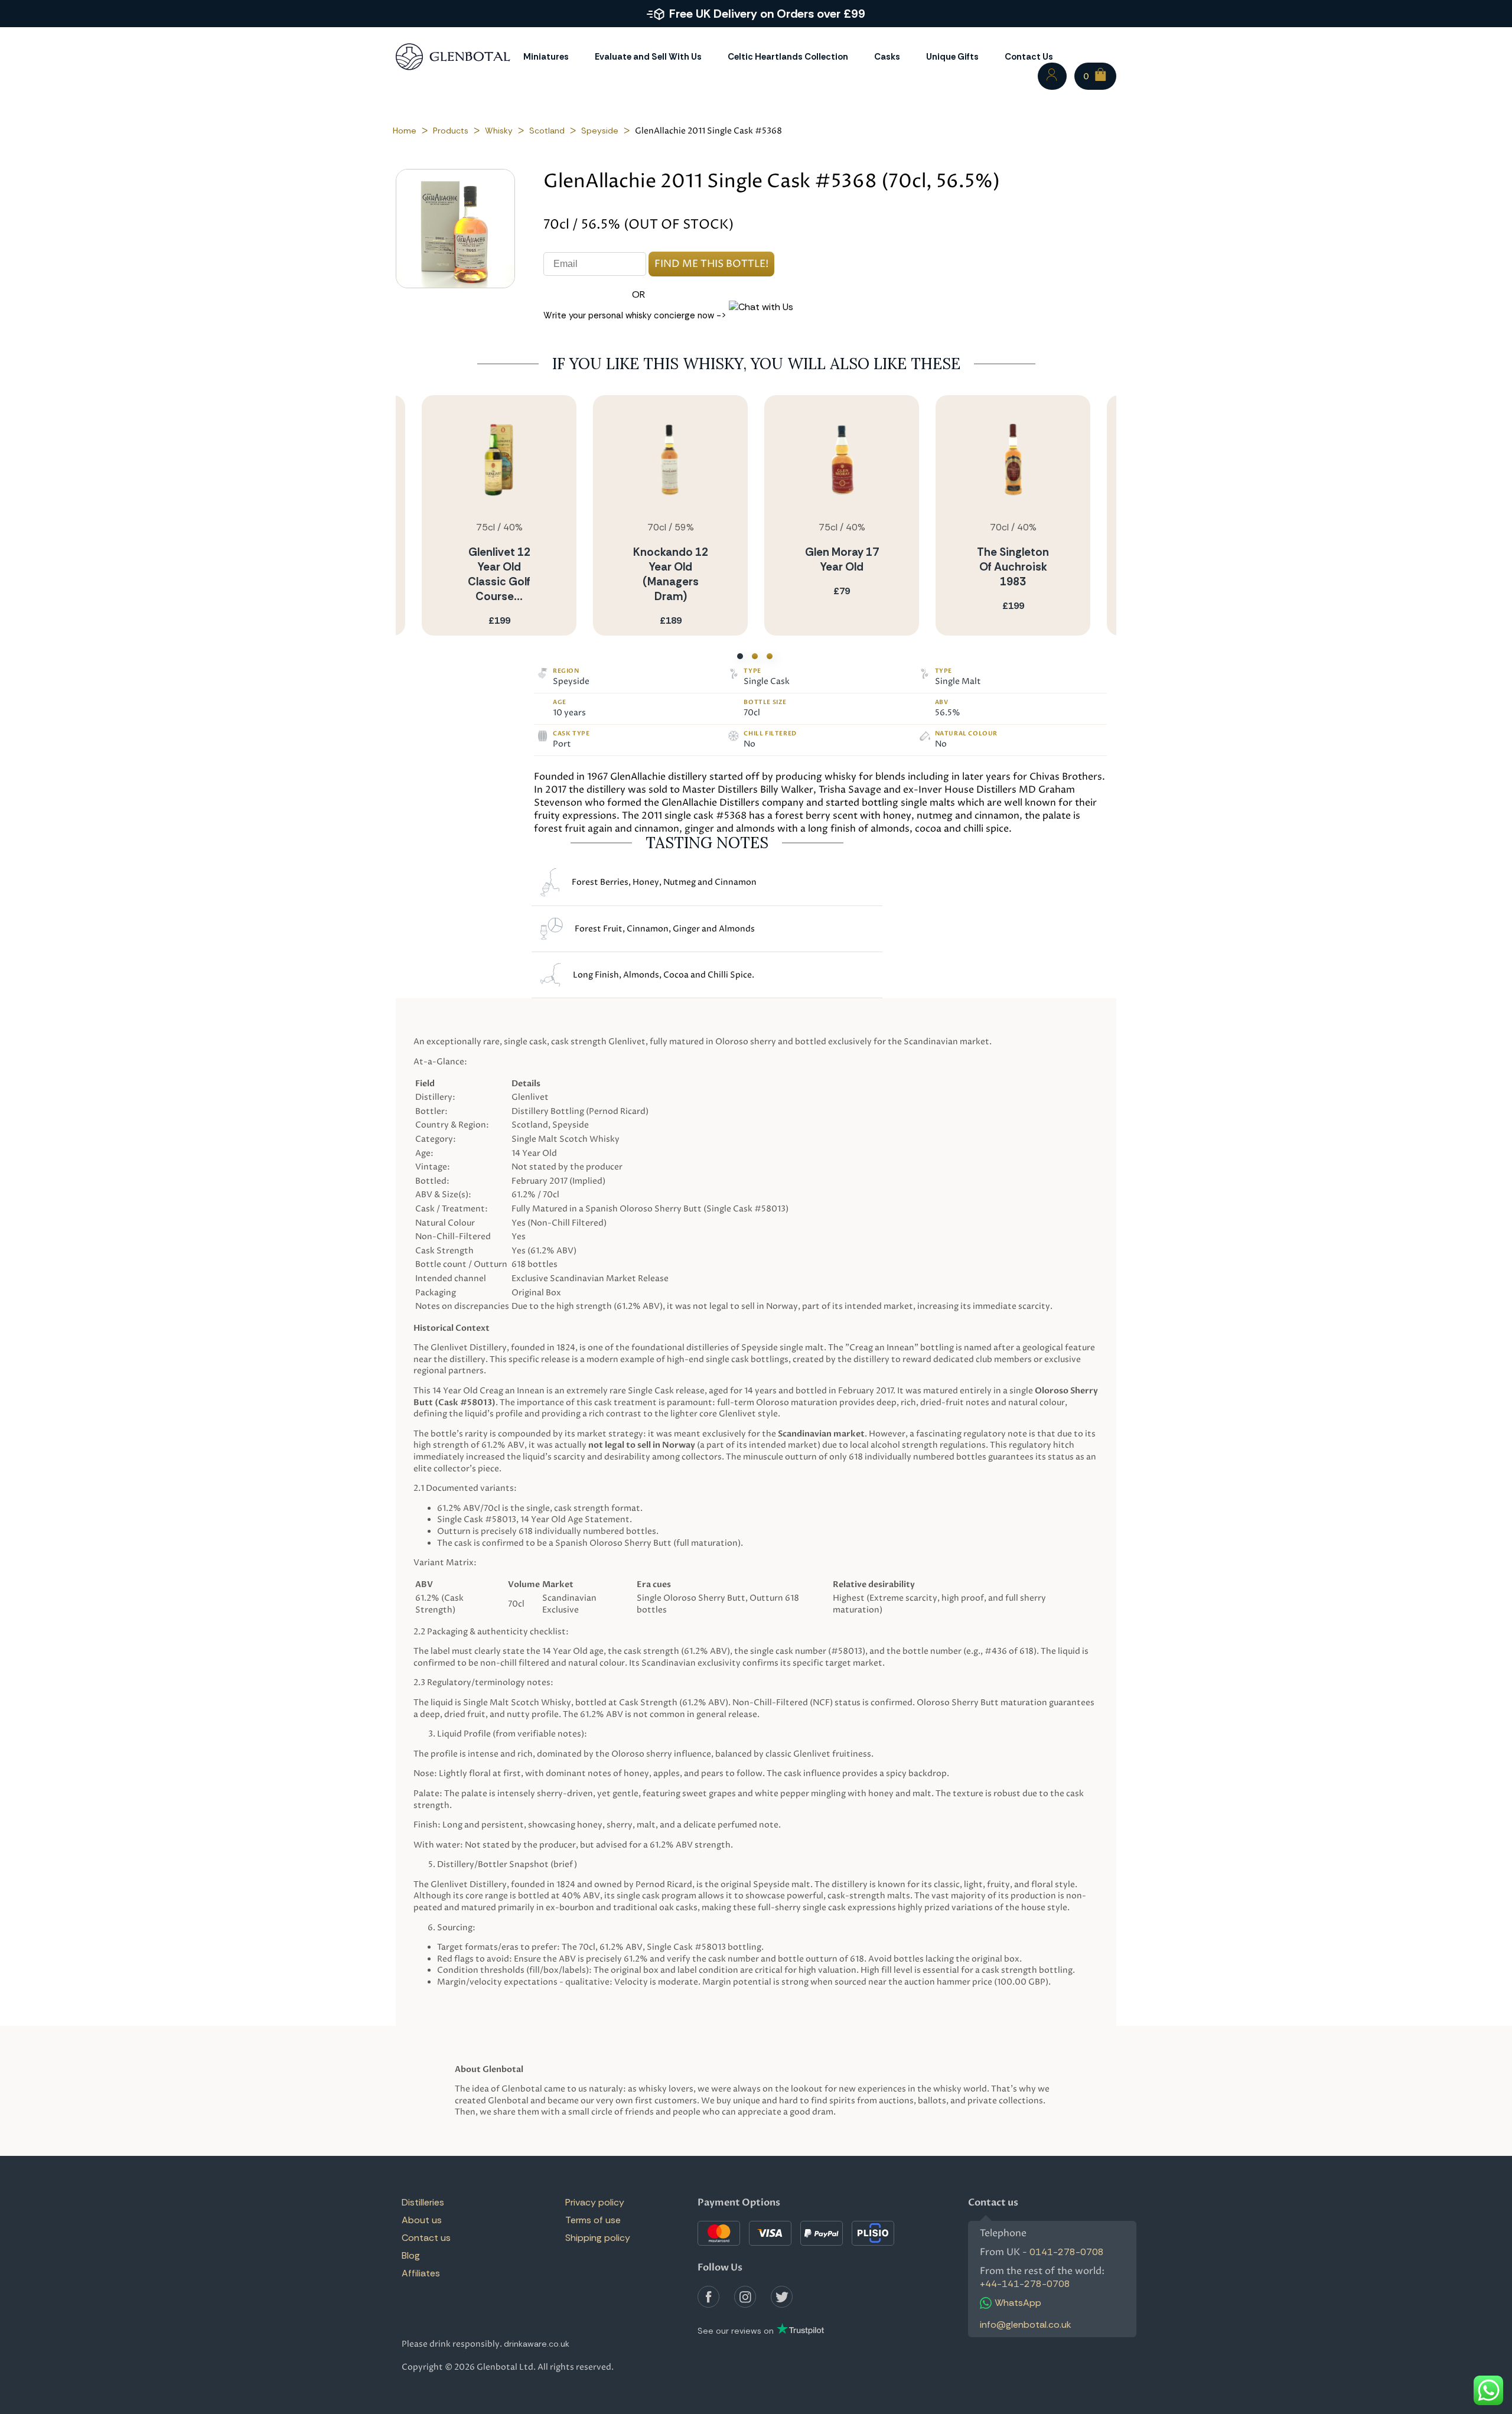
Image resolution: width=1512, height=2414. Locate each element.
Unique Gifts (952, 57)
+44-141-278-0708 (1025, 2284)
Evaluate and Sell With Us (648, 57)
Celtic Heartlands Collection (788, 57)
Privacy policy (595, 2202)
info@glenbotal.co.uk (1026, 2325)
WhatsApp (1018, 2303)
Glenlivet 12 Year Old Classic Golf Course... (499, 574)
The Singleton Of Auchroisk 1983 (1013, 567)
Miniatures (546, 57)
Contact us (426, 2238)
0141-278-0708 (1067, 2252)
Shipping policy (598, 2238)
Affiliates (421, 2273)
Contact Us (1029, 57)
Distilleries (423, 2202)
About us (422, 2220)
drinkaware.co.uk (537, 2344)
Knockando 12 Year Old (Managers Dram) (671, 574)
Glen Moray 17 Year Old (842, 559)
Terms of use (593, 2220)
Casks (887, 57)
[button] (740, 656)
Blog (411, 2255)
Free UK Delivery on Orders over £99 (767, 14)
